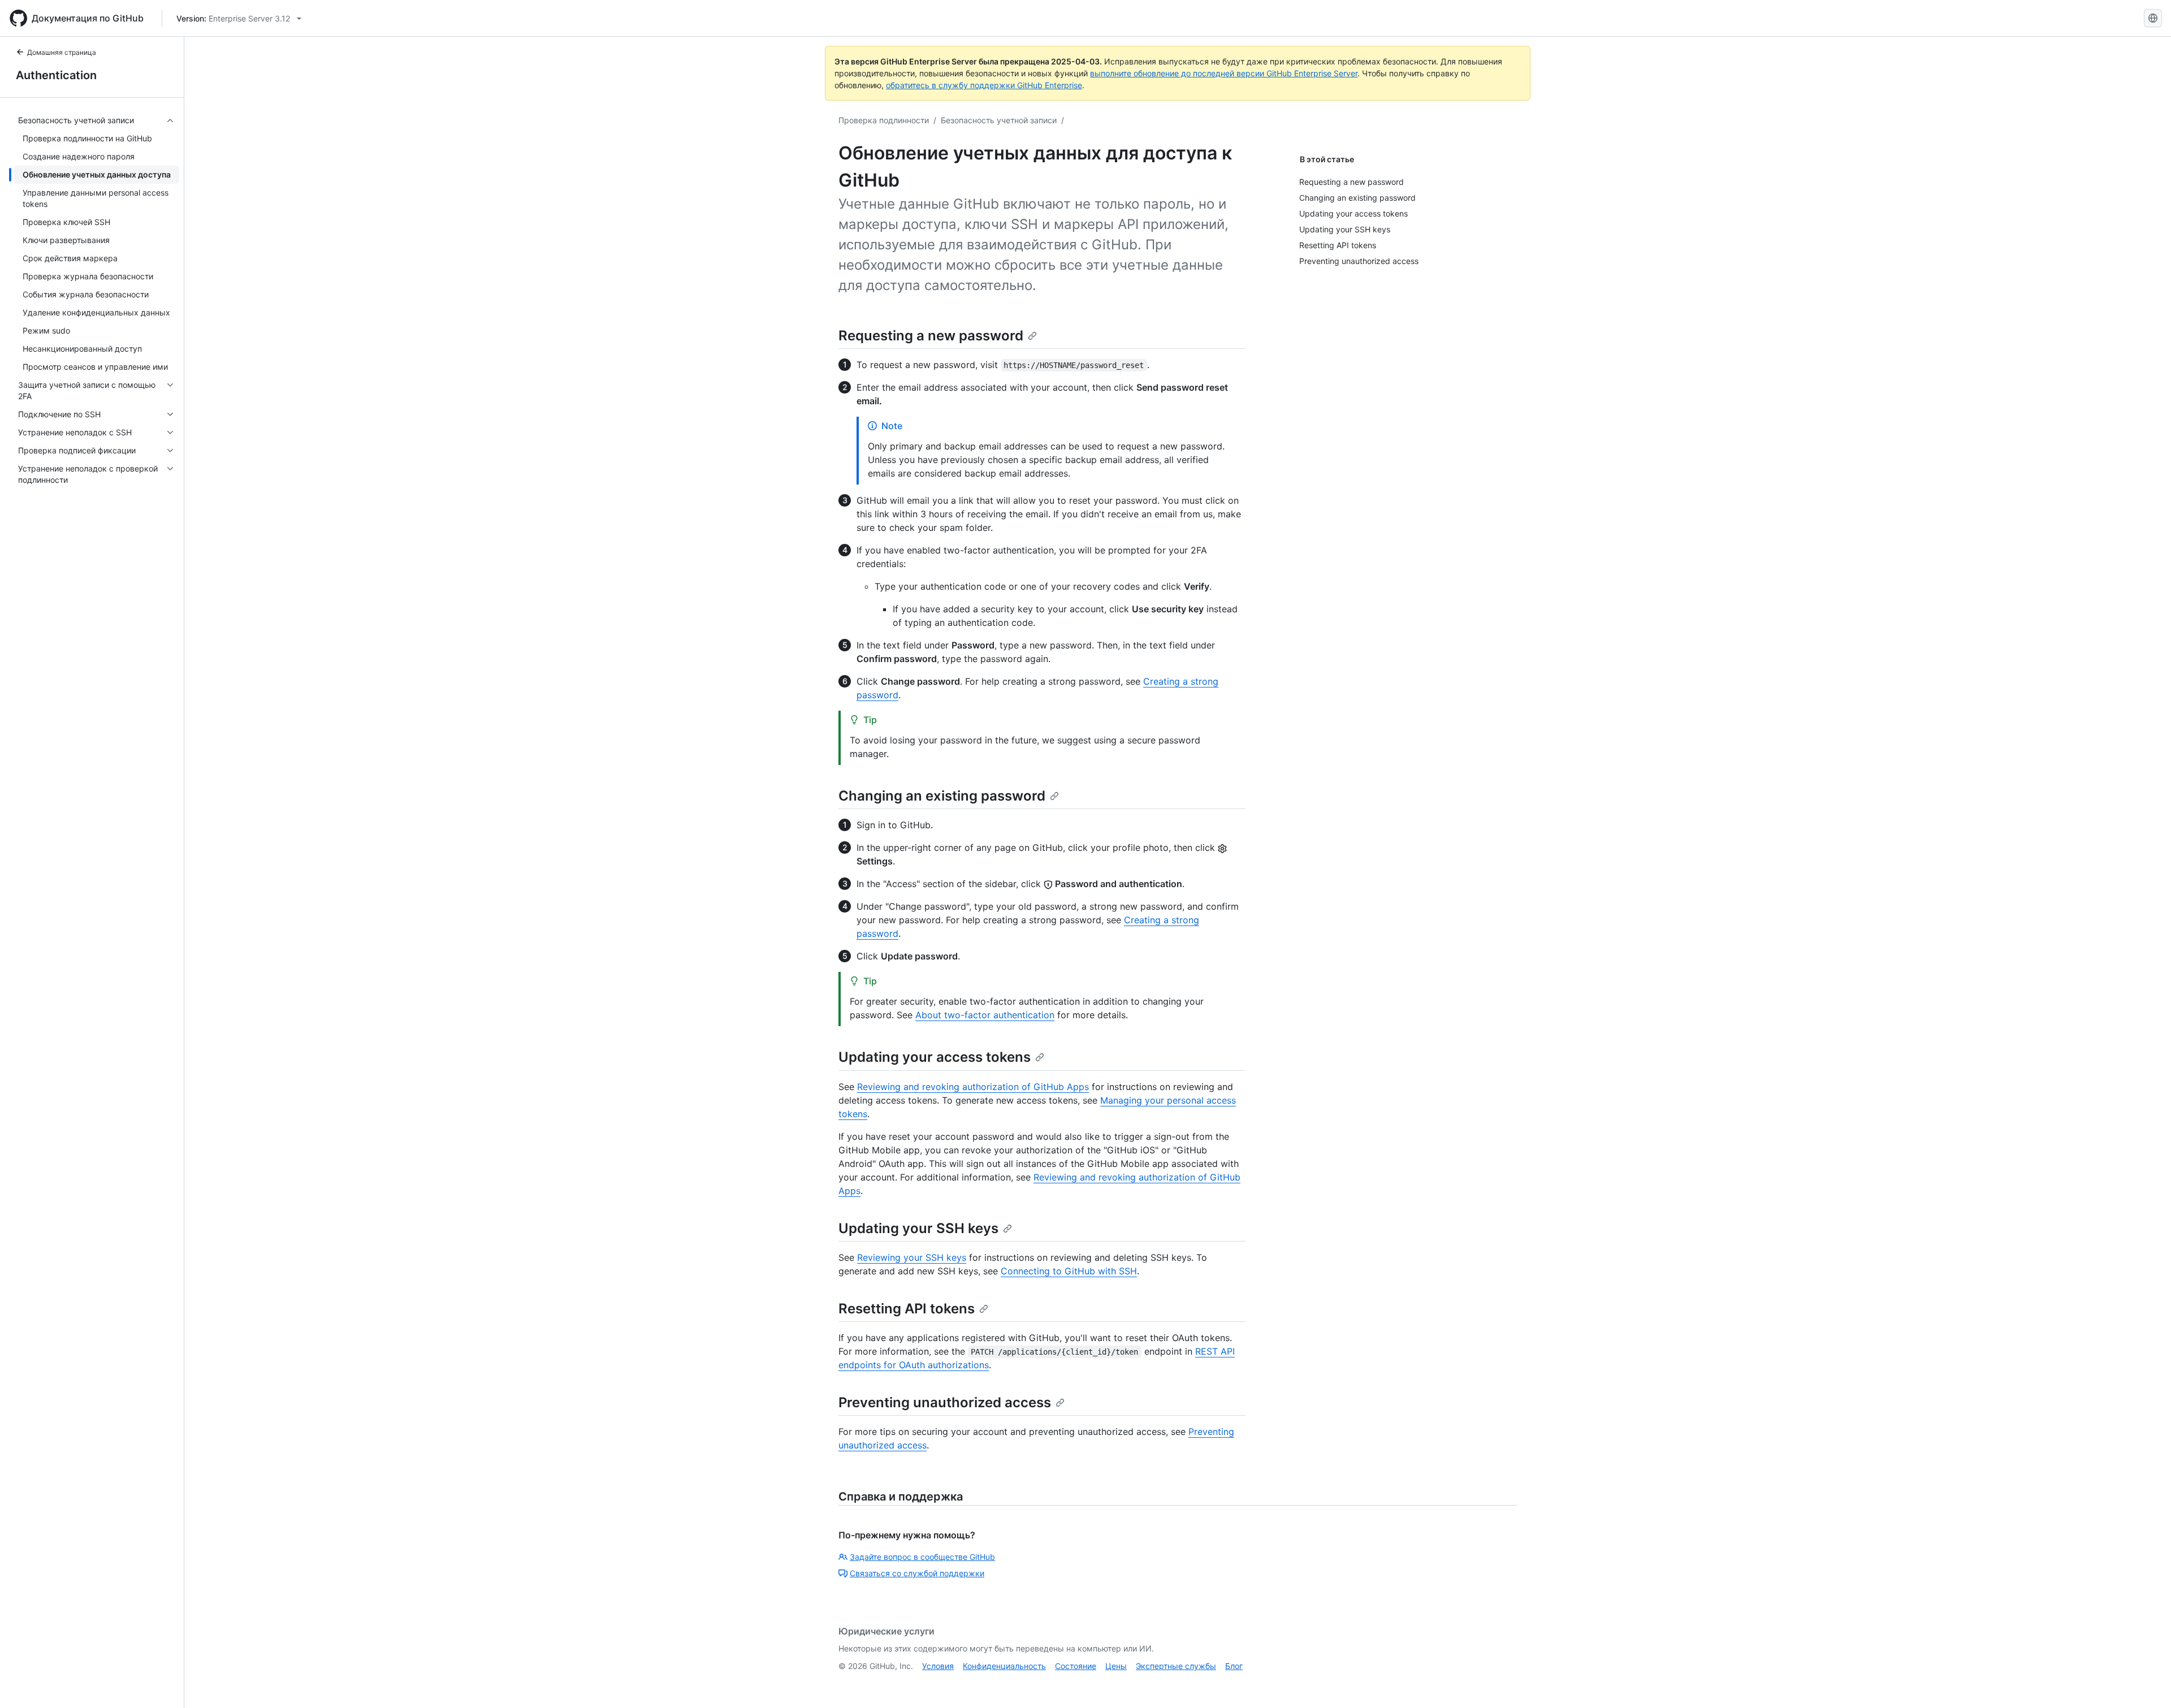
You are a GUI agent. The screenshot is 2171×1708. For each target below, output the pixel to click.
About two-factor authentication (985, 1015)
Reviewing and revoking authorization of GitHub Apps (973, 1087)
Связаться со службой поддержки (917, 1573)
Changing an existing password (942, 796)
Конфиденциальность (1004, 1666)
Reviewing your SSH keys (912, 1257)
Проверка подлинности (884, 120)
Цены (1116, 1666)
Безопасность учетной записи (999, 120)
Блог (1234, 1666)
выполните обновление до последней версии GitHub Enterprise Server (1224, 73)
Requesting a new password (931, 336)
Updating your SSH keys (918, 1228)
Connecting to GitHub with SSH (1069, 1271)
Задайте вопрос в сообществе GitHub (922, 1557)
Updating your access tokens (935, 1057)
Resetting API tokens (907, 1309)
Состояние (1076, 1666)
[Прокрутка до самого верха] (2146, 1683)
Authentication (56, 75)
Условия (938, 1666)
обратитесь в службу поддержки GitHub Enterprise (984, 85)
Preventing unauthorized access (945, 1402)
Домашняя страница (62, 52)
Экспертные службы (1176, 1666)
